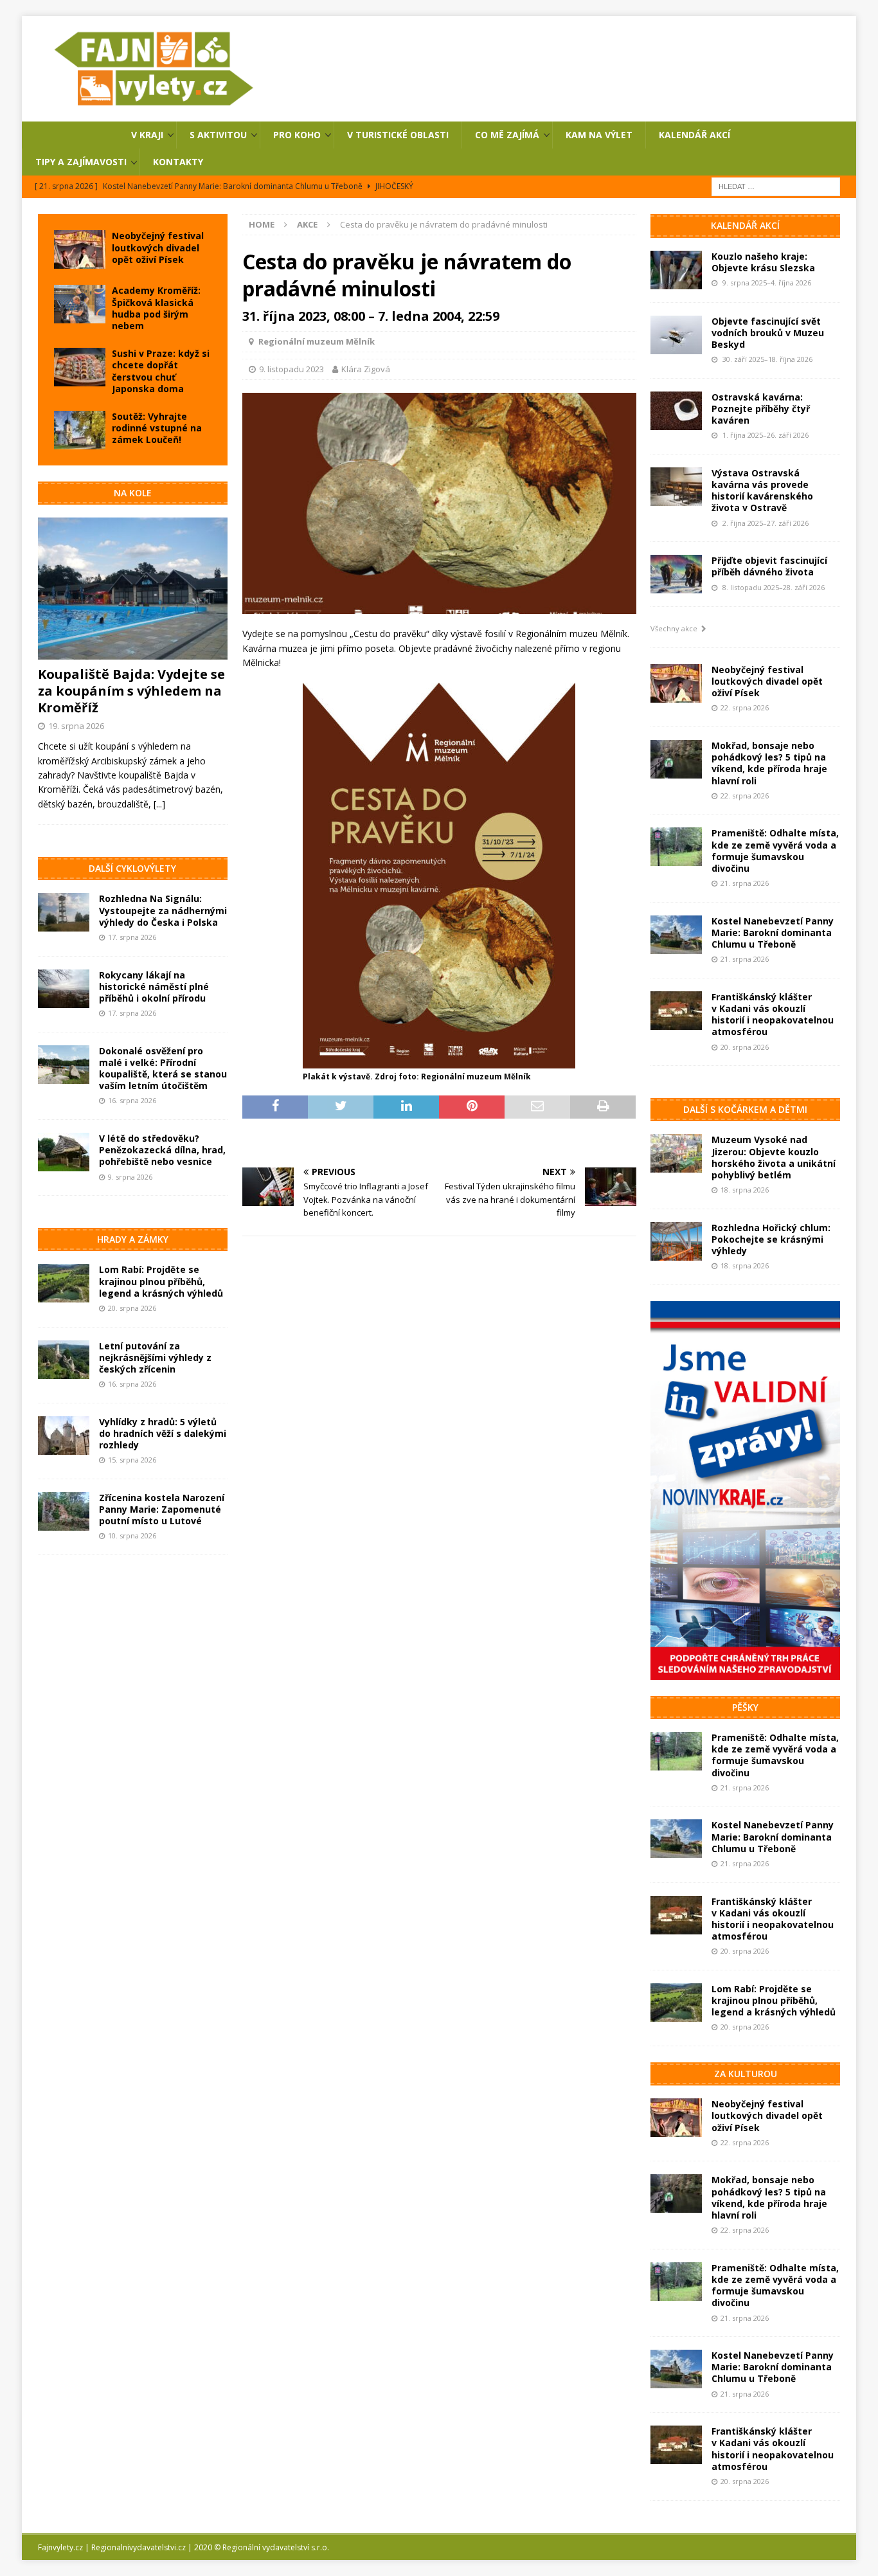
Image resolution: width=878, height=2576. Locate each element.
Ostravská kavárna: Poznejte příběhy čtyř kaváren (761, 409)
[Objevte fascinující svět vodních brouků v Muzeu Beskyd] (676, 335)
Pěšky (745, 1707)
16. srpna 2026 (132, 1100)
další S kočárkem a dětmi (745, 1109)
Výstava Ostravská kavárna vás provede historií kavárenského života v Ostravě (762, 491)
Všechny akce (676, 628)
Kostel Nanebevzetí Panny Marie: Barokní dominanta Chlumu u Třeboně (773, 932)
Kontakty (178, 162)
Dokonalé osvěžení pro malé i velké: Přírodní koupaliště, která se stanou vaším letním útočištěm (163, 1068)
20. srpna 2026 (132, 1308)
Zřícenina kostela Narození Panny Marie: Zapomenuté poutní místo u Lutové (162, 1509)
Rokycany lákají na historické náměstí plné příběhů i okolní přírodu (154, 986)
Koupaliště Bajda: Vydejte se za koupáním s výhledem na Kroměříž (131, 691)
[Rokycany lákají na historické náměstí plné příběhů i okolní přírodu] (64, 989)
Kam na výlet (599, 135)
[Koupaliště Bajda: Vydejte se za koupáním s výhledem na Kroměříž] (133, 589)
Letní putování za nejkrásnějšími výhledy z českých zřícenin (155, 1357)
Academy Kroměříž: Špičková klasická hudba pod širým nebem (156, 308)
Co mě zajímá (507, 135)
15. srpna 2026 (132, 1460)
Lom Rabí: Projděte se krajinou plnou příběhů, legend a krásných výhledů (161, 1281)
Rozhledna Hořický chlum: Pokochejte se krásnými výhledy (771, 1239)
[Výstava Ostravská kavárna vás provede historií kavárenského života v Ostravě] (676, 487)
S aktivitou (218, 135)
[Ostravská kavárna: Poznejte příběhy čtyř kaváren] (676, 411)
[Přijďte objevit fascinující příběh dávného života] (676, 574)
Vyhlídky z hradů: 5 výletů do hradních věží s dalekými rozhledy (163, 1433)
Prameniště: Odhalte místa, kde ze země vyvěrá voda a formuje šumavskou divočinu (775, 851)
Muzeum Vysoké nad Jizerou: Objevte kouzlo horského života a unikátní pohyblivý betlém (774, 1157)
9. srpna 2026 (130, 1177)
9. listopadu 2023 (291, 369)
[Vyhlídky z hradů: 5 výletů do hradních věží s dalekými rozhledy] (64, 1436)
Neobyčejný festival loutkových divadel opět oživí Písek (158, 247)
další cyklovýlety (132, 868)
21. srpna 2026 (745, 883)
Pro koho (297, 135)
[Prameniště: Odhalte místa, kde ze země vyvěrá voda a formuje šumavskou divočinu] (676, 847)
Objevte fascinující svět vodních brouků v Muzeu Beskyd (768, 333)
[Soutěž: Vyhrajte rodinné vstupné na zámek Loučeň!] (80, 430)
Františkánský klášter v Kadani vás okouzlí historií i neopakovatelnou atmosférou (773, 1014)
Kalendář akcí (694, 135)
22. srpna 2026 (745, 707)
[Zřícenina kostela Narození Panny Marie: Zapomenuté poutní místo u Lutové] (64, 1511)
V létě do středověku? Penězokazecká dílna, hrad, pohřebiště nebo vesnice (162, 1150)
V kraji (147, 135)
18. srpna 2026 (745, 1190)
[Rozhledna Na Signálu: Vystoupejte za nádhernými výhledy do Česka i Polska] (64, 912)
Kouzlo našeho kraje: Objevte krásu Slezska (763, 262)
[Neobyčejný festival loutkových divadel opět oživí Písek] (80, 249)
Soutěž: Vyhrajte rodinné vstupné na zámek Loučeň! (157, 428)
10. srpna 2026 (132, 1536)
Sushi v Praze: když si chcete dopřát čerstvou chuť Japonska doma (161, 371)
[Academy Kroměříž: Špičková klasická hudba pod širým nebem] (80, 304)
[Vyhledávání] (776, 186)
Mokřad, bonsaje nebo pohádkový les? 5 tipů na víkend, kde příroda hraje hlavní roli (769, 763)
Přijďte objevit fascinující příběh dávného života (769, 566)
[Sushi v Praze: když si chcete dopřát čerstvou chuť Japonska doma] (80, 367)
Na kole (133, 493)
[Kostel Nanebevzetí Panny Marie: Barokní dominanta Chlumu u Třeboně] (676, 935)
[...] (159, 804)
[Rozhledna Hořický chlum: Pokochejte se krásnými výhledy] (676, 1241)
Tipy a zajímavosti (81, 162)
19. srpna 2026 (76, 726)
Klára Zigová (366, 369)
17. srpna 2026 (132, 937)
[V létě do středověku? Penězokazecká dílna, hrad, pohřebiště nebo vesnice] (64, 1152)
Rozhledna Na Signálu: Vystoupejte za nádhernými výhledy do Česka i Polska (163, 910)
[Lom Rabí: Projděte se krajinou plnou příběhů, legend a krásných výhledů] (64, 1283)
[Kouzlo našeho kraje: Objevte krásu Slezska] (676, 270)
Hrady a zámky (133, 1239)
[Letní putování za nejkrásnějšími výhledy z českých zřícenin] (64, 1360)
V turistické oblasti (398, 135)
